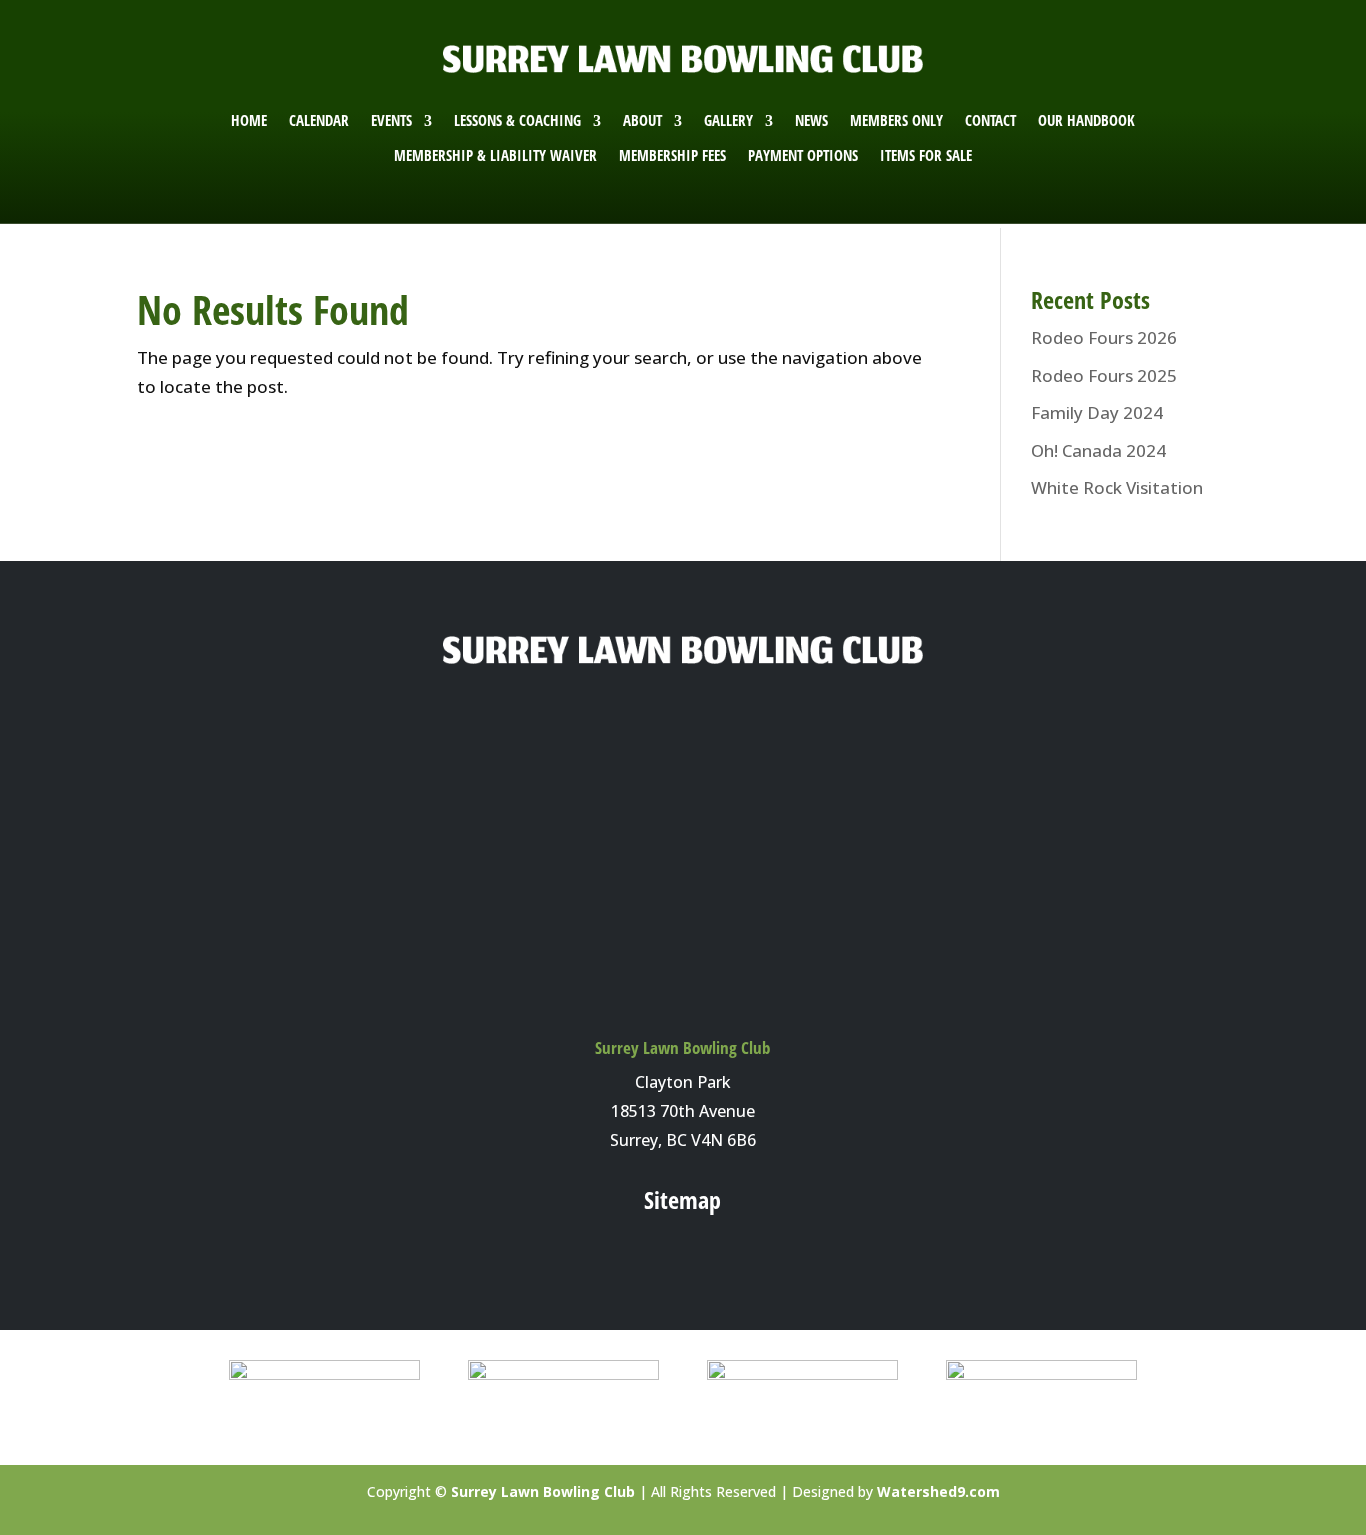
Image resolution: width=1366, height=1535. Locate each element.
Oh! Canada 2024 (1098, 450)
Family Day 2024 (1097, 412)
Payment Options (803, 155)
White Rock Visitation (1117, 487)
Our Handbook (1086, 120)
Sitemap (682, 1199)
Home (249, 120)
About (642, 120)
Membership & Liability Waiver (495, 155)
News (811, 120)
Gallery (728, 120)
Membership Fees (672, 155)
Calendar (319, 120)
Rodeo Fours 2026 (1104, 337)
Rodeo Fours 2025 (1104, 375)
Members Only (896, 120)
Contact (990, 120)
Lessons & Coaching (517, 120)
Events (391, 120)
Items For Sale (926, 155)
